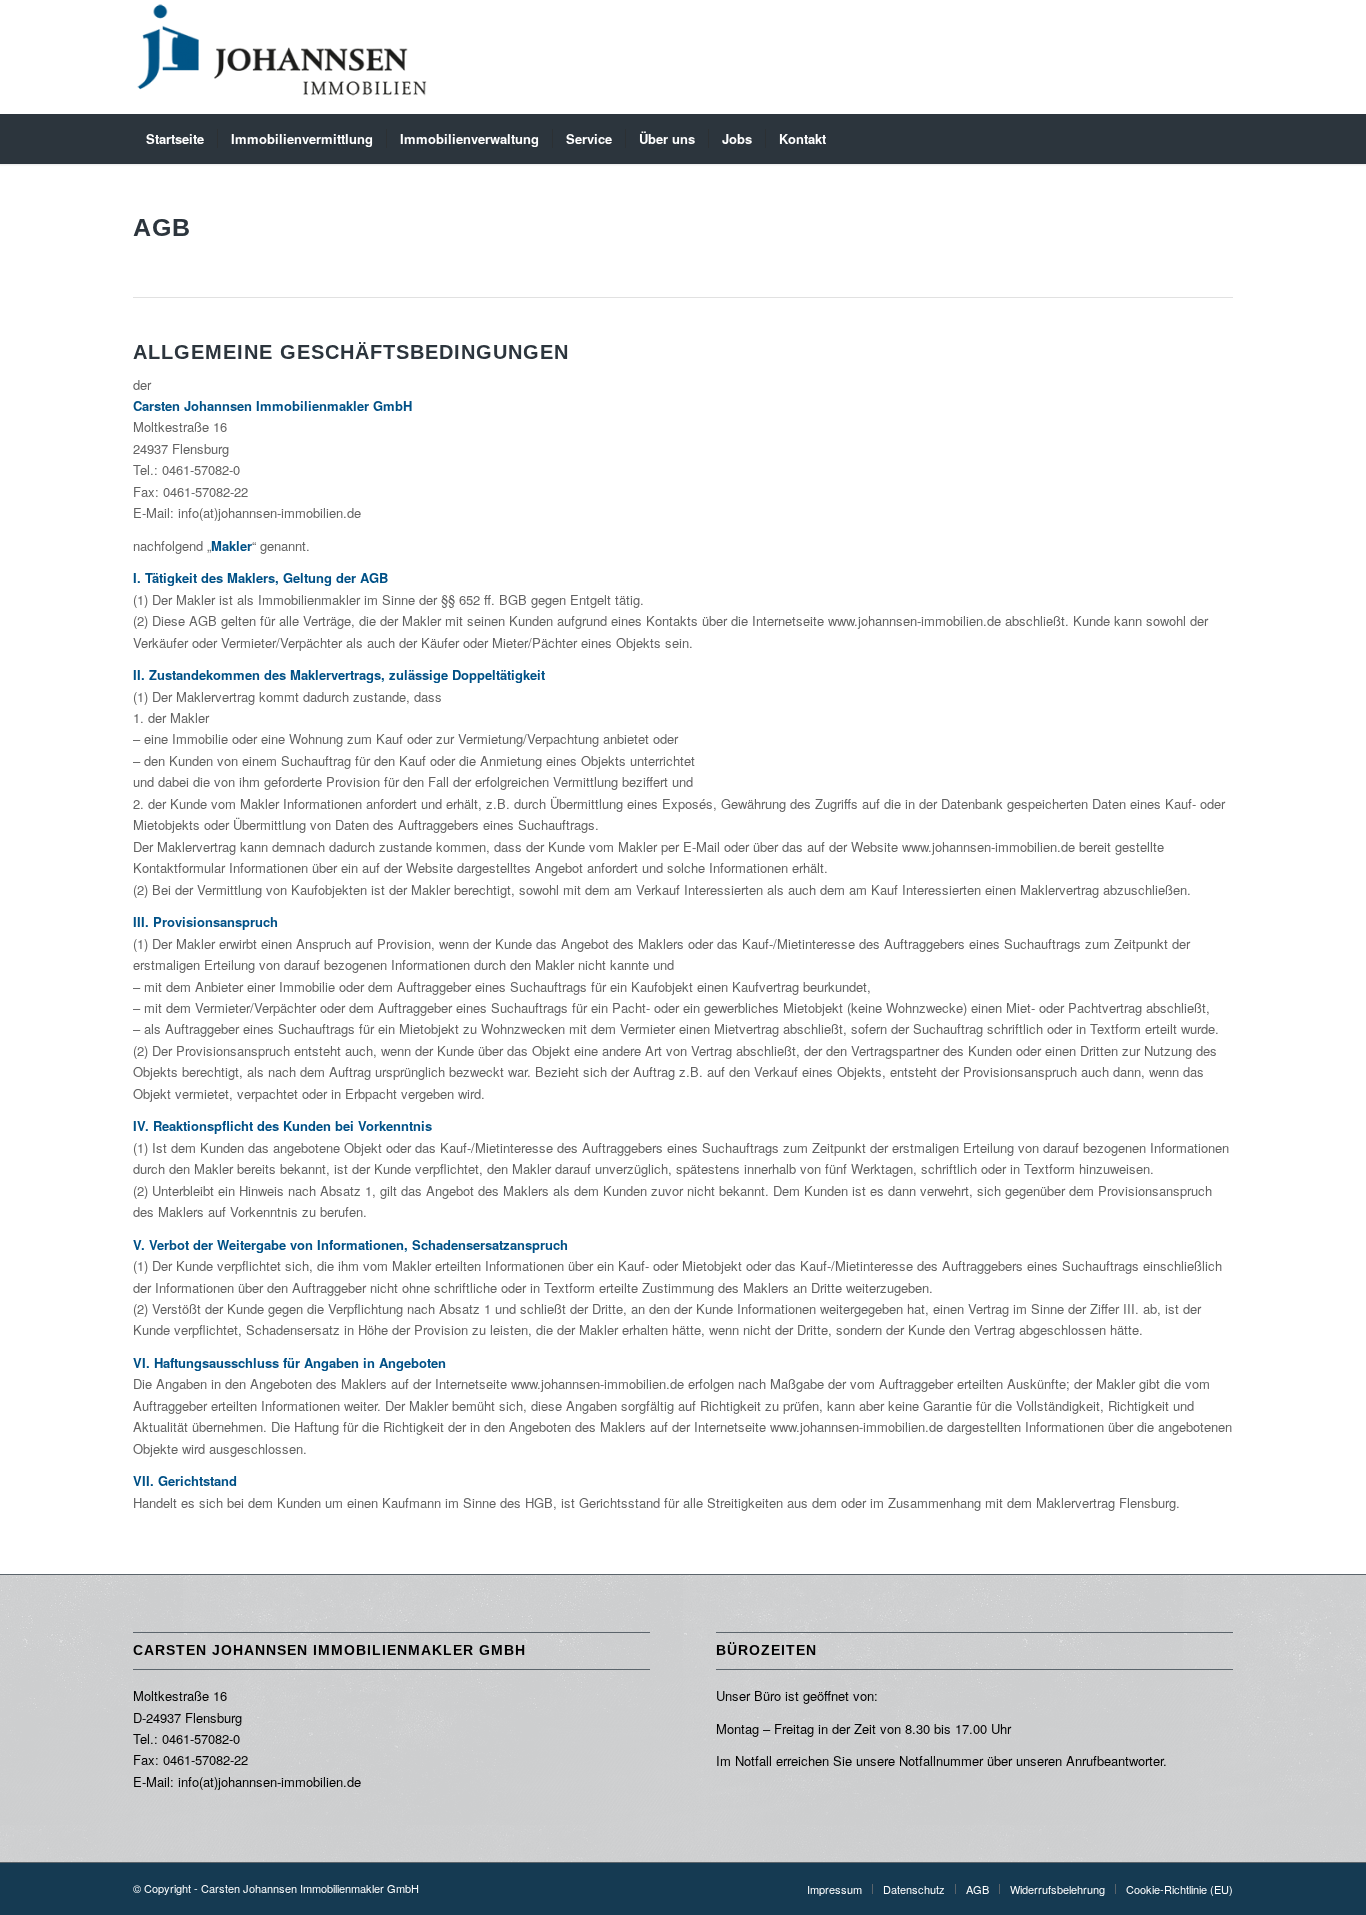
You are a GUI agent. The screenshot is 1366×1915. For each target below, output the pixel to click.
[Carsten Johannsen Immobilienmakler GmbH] (283, 57)
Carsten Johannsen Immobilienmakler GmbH (310, 1888)
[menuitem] (175, 139)
